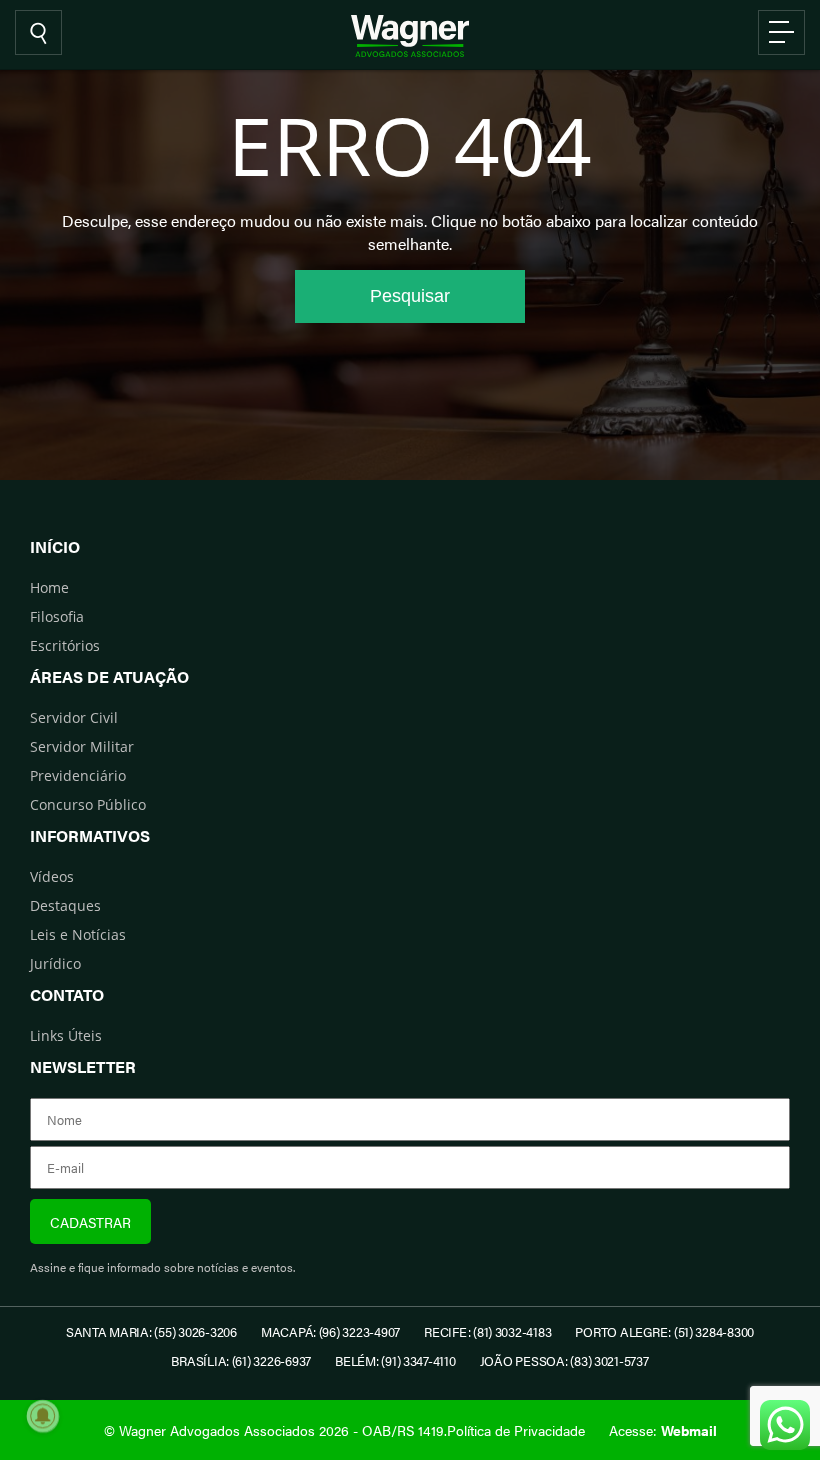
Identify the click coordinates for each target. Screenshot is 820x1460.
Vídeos (52, 876)
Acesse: (663, 1430)
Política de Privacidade (516, 1430)
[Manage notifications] (43, 1416)
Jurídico (55, 963)
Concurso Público (88, 804)
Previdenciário (78, 775)
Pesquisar (410, 296)
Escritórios (65, 645)
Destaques (65, 905)
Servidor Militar (82, 746)
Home (49, 587)
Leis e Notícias (78, 934)
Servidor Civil (74, 717)
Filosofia (57, 616)
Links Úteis (66, 1035)
